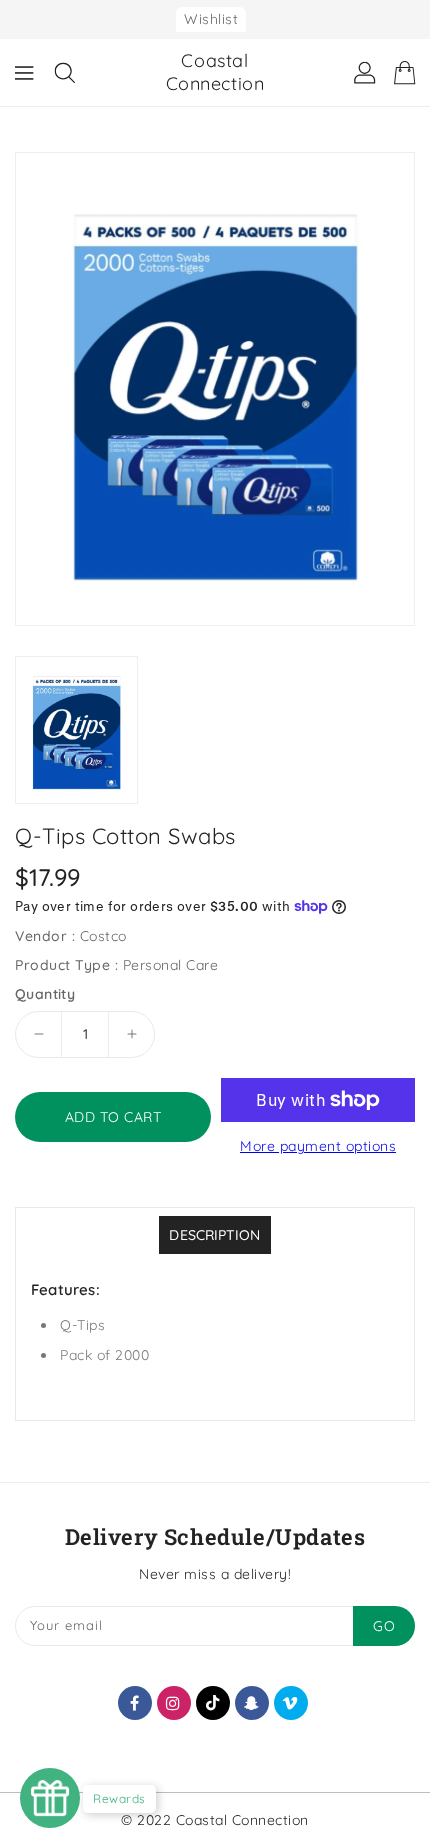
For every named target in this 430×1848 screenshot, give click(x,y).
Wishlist (211, 19)
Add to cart (113, 1117)
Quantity (45, 994)
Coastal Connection (215, 72)
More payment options (318, 1146)
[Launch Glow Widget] (50, 1798)
